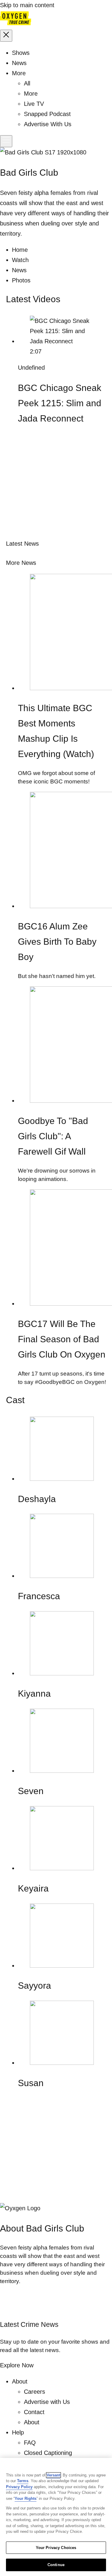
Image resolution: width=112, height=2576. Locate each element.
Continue (56, 2565)
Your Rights (26, 2498)
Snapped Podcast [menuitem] (47, 114)
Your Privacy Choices (56, 2548)
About (32, 2422)
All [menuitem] (27, 83)
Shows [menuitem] (21, 53)
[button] (6, 36)
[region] (56, 2517)
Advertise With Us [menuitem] (48, 124)
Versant (53, 2475)
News (19, 270)
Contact (34, 2412)
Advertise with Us (47, 2402)
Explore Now (17, 2365)
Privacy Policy (19, 2487)
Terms (23, 2481)
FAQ (30, 2443)
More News (21, 563)
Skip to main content (27, 5)
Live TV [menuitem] (34, 104)
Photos (21, 280)
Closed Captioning (48, 2453)
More (31, 94)
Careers (34, 2392)
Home (20, 250)
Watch (20, 260)
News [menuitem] (19, 63)
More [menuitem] (19, 73)
